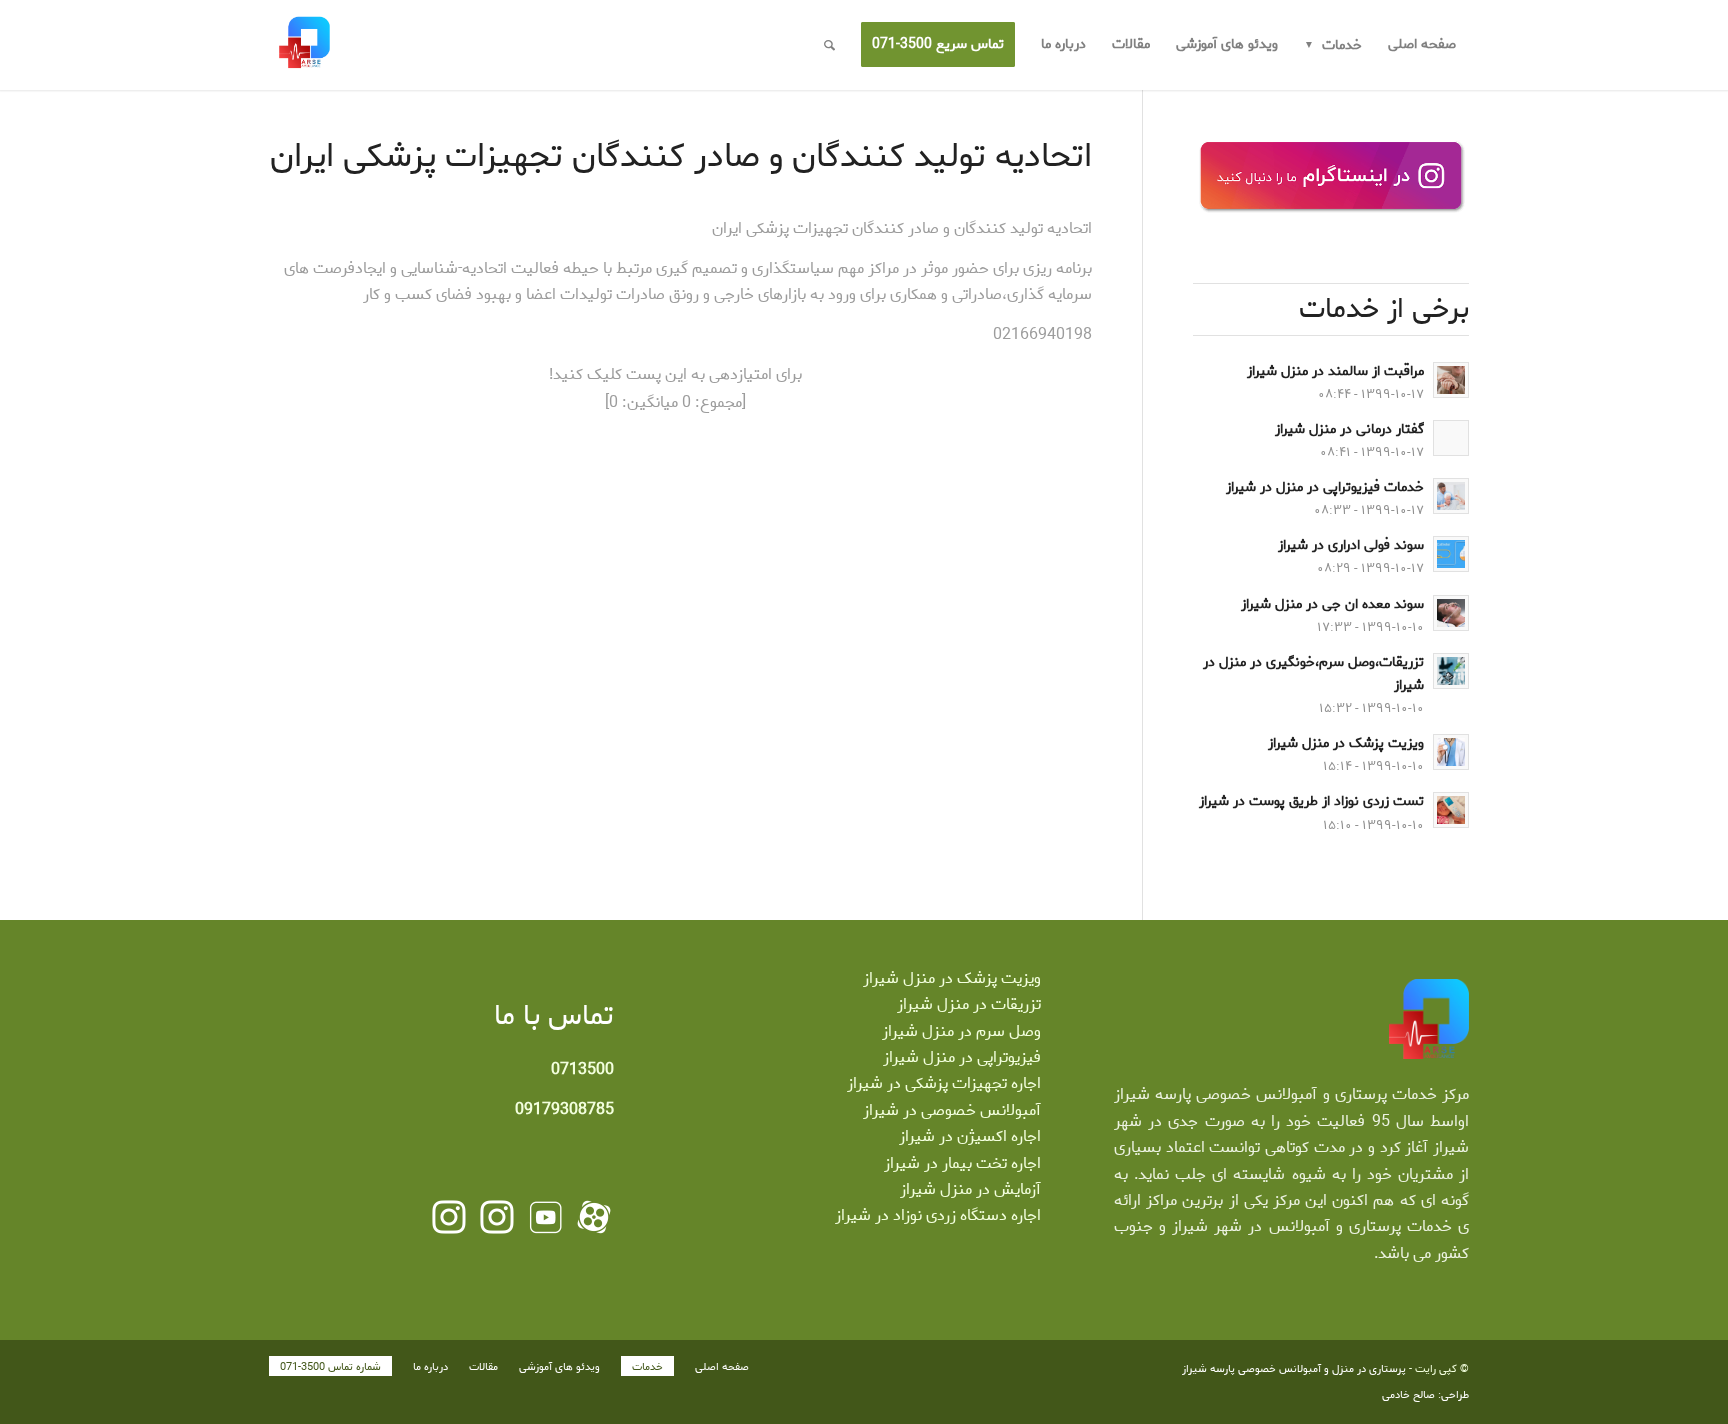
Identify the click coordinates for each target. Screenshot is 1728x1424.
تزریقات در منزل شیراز (969, 1004)
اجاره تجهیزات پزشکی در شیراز (944, 1083)
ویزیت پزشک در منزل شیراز (952, 978)
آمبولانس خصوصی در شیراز (952, 1110)
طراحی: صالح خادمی (1425, 1395)
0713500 (582, 1069)
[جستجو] (829, 45)
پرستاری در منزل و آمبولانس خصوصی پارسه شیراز (1294, 1369)
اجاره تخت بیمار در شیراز (962, 1163)
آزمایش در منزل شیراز (970, 1189)
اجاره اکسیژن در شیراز (970, 1136)
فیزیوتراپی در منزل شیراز (962, 1057)
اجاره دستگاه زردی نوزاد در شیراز (938, 1215)
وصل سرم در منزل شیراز (961, 1031)
